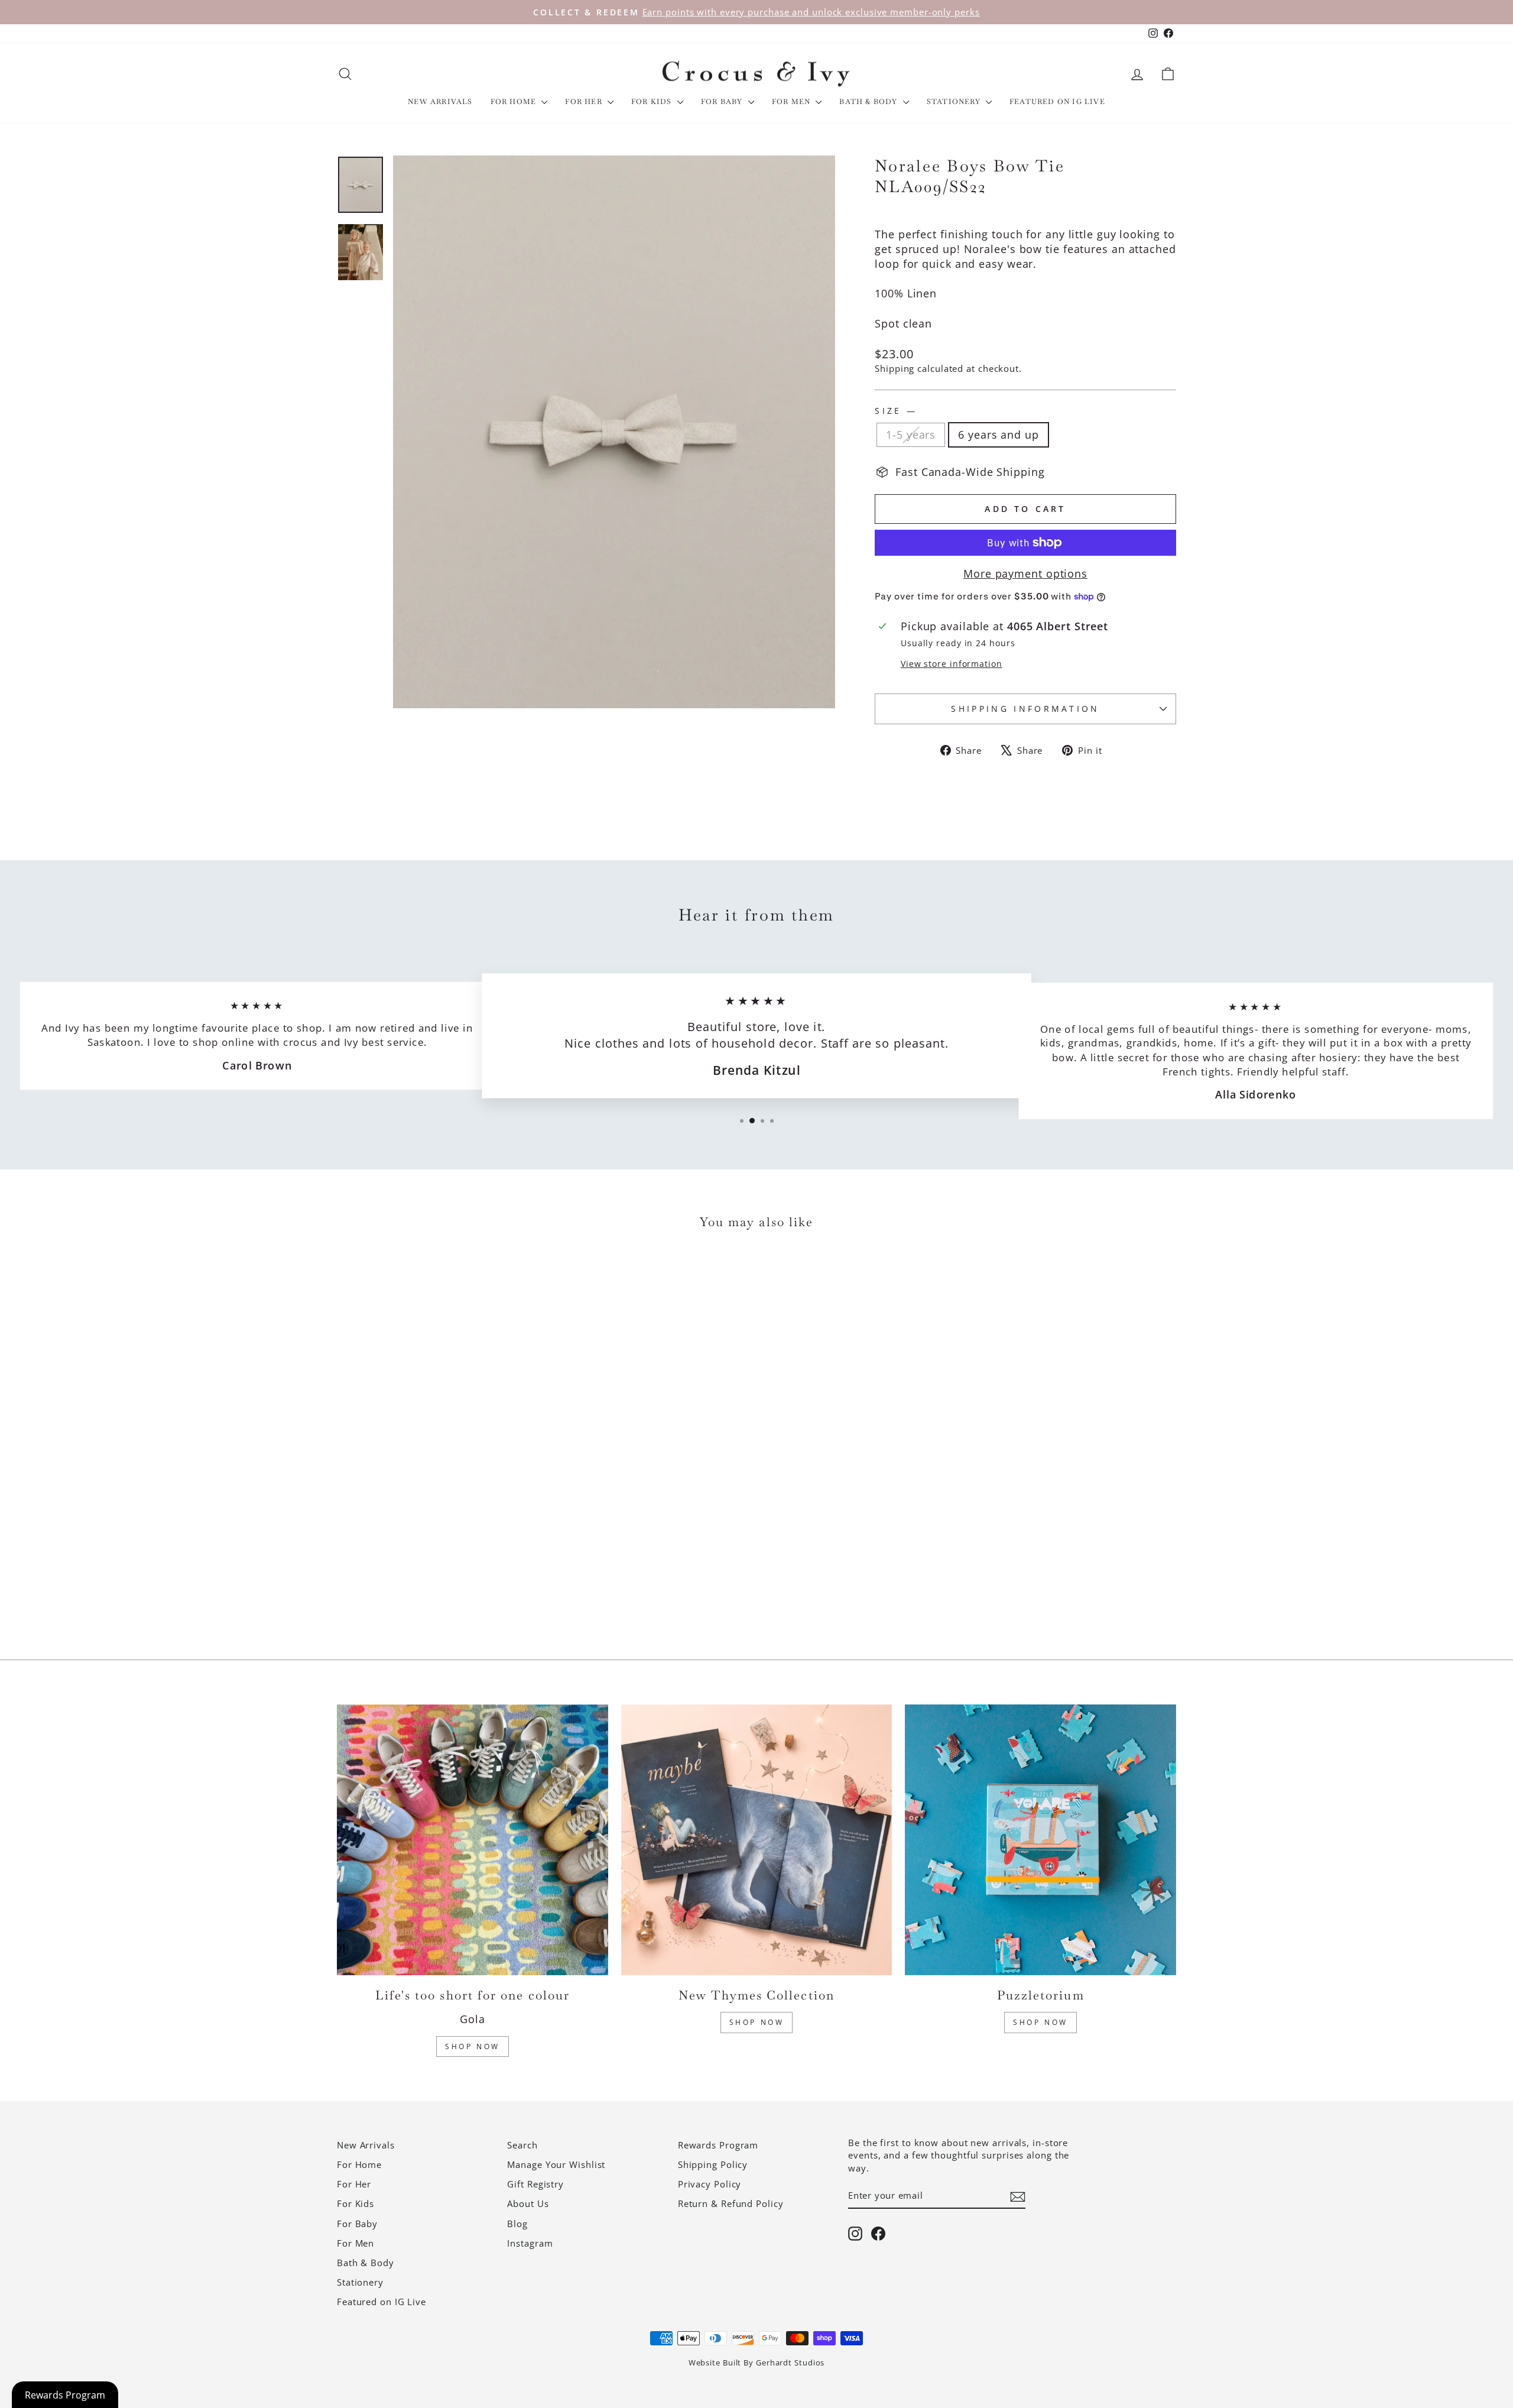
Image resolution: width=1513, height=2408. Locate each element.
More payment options (1025, 573)
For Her (585, 102)
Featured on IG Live (1057, 102)
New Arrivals (440, 102)
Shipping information (1025, 709)
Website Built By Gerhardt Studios (757, 2363)
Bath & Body (869, 102)
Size (895, 411)
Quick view (437, 1545)
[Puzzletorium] (1040, 1840)
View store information (952, 664)
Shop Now (473, 2046)
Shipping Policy (713, 2164)
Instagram (530, 2243)
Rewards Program (718, 2145)
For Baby (723, 102)
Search (522, 2145)
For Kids (653, 102)
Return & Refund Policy (731, 2203)
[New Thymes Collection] (757, 1840)
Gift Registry (535, 2184)
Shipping (895, 368)
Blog (517, 2224)
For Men (793, 102)
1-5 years (911, 435)
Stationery (955, 102)
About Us (528, 2203)
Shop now (1040, 2022)
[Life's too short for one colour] (473, 1840)
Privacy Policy (710, 2184)
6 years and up (999, 435)
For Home (515, 102)
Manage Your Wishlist (556, 2164)
